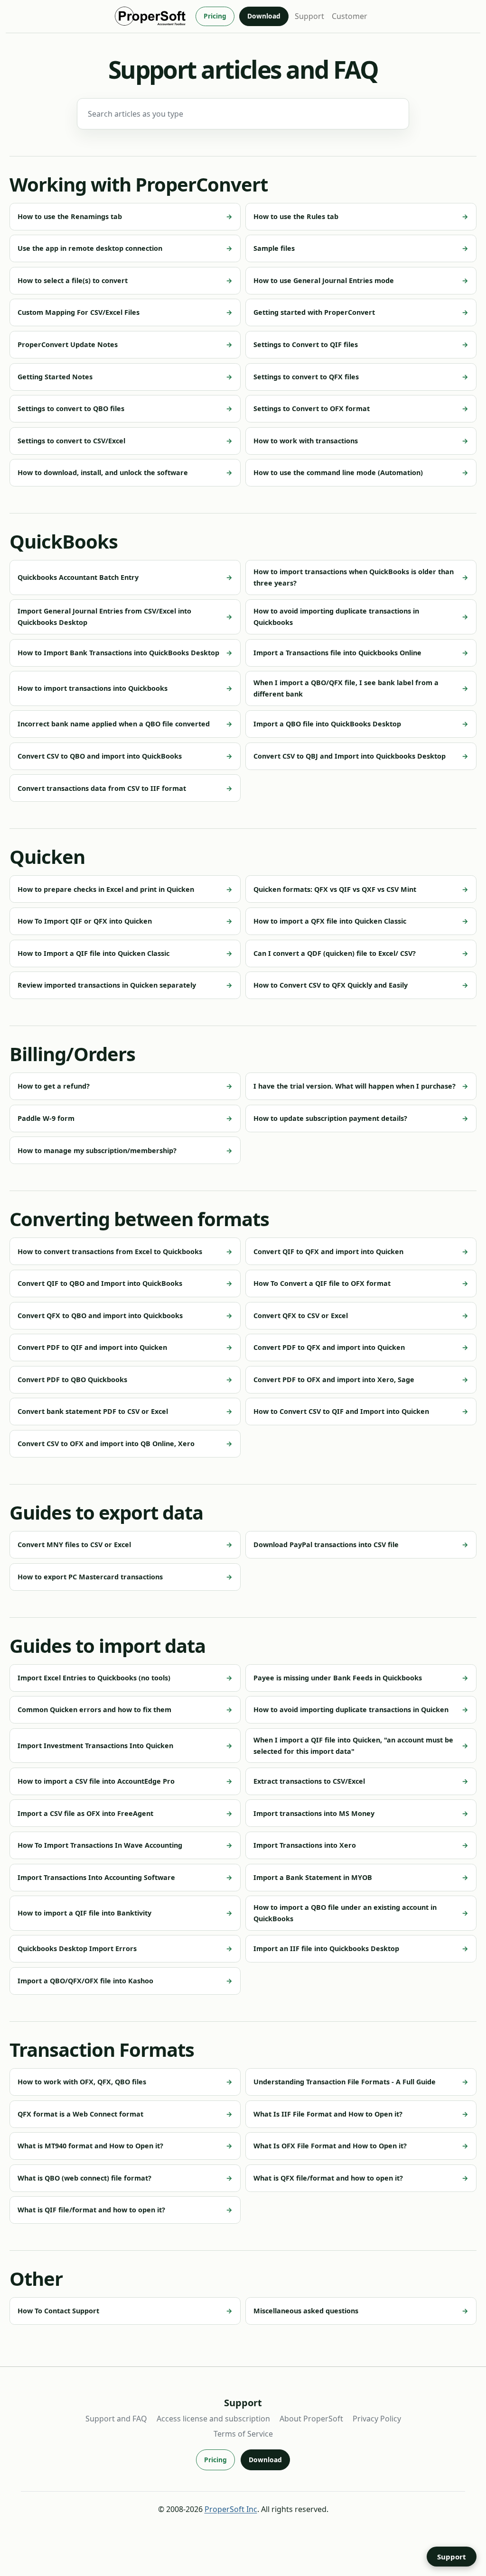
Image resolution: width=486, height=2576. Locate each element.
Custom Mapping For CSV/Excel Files (79, 312)
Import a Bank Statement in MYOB (313, 1877)
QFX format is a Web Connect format (80, 2114)
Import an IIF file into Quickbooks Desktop (326, 1948)
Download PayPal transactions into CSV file (326, 1545)
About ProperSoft (311, 2419)
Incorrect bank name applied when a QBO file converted (114, 724)
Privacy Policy (377, 2419)
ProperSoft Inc (231, 2509)
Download (264, 16)
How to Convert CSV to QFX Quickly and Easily (331, 985)
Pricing (215, 16)
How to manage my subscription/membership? (97, 1150)
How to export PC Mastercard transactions (90, 1577)
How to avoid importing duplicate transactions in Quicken (351, 1710)
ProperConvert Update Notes (68, 344)
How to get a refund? (54, 1086)
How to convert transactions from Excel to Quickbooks (110, 1251)
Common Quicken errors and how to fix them (94, 1710)
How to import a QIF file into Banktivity (84, 1913)
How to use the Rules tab (296, 216)
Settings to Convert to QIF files (306, 344)
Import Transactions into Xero (305, 1845)
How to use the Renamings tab (70, 216)
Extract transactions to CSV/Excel (309, 1781)
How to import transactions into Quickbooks (93, 688)
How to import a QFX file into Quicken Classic (330, 921)
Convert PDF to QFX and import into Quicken (329, 1347)
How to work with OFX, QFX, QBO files (82, 2082)
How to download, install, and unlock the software (103, 472)
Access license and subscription (213, 2419)
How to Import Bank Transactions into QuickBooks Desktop (118, 653)
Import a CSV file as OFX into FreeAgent (85, 1813)
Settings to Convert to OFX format (312, 408)
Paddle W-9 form (46, 1118)
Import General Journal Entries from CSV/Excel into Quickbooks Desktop (104, 617)
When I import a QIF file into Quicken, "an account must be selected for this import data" (353, 1746)
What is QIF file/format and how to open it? (91, 2210)
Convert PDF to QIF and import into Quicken (92, 1347)
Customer (350, 16)
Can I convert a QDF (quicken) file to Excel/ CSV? (335, 953)
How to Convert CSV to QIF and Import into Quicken (341, 1411)
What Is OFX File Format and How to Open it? (330, 2146)
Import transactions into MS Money (314, 1813)
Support (309, 16)
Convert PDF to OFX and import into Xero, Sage (334, 1380)
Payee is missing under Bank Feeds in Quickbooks (338, 1678)
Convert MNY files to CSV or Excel (74, 1545)
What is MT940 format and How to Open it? (90, 2146)
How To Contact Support (58, 2311)
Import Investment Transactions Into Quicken (95, 1746)
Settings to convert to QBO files (71, 408)
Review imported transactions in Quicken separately (107, 985)
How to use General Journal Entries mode (324, 280)
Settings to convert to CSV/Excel (71, 441)
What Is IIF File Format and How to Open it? (328, 2114)
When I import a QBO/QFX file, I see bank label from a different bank (346, 688)
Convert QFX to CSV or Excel (301, 1316)
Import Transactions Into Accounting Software (96, 1877)
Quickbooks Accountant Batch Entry (78, 577)
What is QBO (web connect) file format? (84, 2178)
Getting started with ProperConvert (314, 312)
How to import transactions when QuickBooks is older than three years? (354, 577)
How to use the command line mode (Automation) (338, 472)
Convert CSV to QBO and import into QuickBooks (100, 756)
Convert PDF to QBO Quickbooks (72, 1380)
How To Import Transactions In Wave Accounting (100, 1845)
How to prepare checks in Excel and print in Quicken (106, 889)
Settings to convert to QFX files (306, 377)
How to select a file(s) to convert (73, 280)
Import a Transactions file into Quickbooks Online (337, 653)
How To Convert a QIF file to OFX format (322, 1283)
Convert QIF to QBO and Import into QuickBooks (100, 1283)
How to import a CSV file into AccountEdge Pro (96, 1781)
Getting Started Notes (55, 377)
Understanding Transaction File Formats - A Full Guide (345, 2082)
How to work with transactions (306, 441)
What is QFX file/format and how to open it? (328, 2178)
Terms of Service (243, 2434)
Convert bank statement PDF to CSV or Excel (93, 1411)
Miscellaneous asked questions (306, 2311)
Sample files (274, 248)
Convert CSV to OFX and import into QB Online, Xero (106, 1444)
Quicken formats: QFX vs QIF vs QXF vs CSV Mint (335, 889)
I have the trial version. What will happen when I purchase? (355, 1086)
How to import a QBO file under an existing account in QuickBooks (345, 1913)
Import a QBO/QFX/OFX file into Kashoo (85, 1981)
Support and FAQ (116, 2419)
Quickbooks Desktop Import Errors (77, 1948)
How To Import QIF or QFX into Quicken (85, 921)
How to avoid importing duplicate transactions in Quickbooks (336, 617)
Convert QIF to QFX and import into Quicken (328, 1251)
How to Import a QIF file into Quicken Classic (93, 953)
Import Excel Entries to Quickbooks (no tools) (94, 1678)
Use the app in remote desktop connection (90, 248)
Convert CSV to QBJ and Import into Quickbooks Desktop (350, 756)
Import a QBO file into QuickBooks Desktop (327, 724)
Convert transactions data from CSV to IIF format (102, 788)
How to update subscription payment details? (330, 1118)
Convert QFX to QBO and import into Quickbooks (100, 1316)
